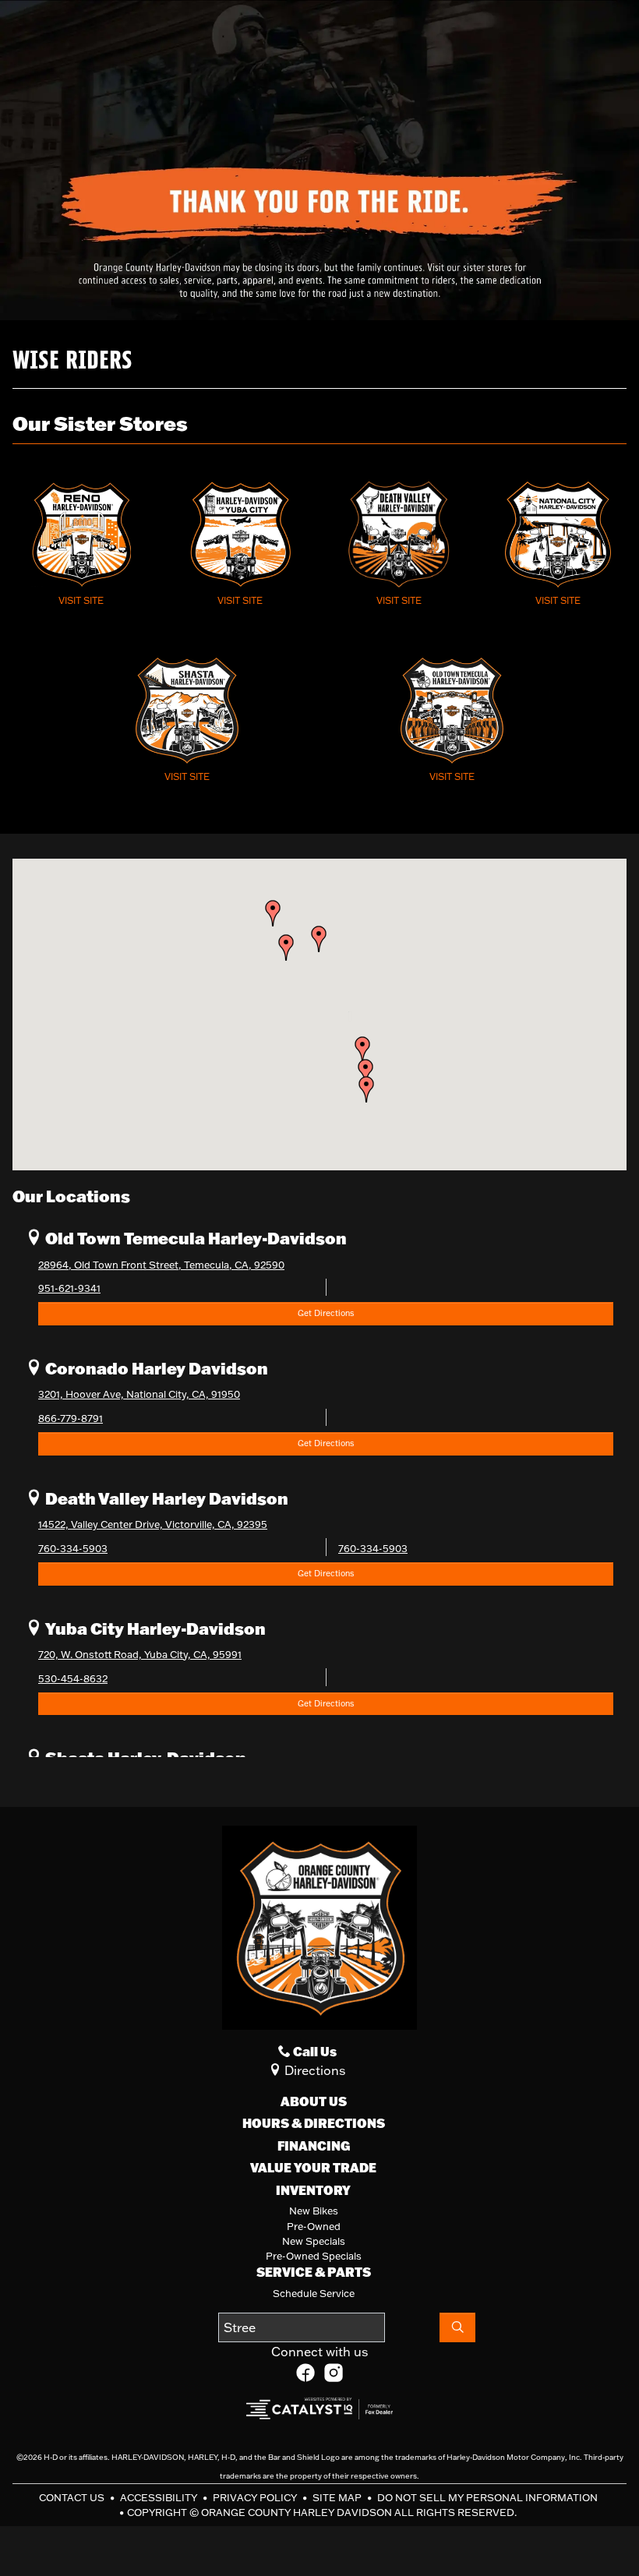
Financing (314, 2146)
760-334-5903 (73, 1548)
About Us (314, 2101)
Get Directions (326, 1313)
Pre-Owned (314, 2226)
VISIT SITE (81, 600)
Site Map (338, 2497)
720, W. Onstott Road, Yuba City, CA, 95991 (140, 1654)
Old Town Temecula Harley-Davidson (194, 1238)
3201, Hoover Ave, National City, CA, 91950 (139, 1394)
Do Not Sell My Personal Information (487, 2497)
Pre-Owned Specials (314, 2256)
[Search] (457, 2327)
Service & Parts (314, 2272)
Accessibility (160, 2497)
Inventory (313, 2190)
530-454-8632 (73, 1678)
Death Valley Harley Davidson (165, 1498)
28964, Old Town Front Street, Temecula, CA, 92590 (161, 1265)
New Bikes (314, 2211)
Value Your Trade (313, 2168)
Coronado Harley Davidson (155, 1368)
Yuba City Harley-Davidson (154, 1628)
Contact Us (73, 2497)
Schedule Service (314, 2293)
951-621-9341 (69, 1288)
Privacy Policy (256, 2497)
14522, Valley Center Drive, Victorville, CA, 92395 (153, 1524)
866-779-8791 (71, 1418)
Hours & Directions (314, 2123)
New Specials (314, 2241)
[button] (366, 1089)
